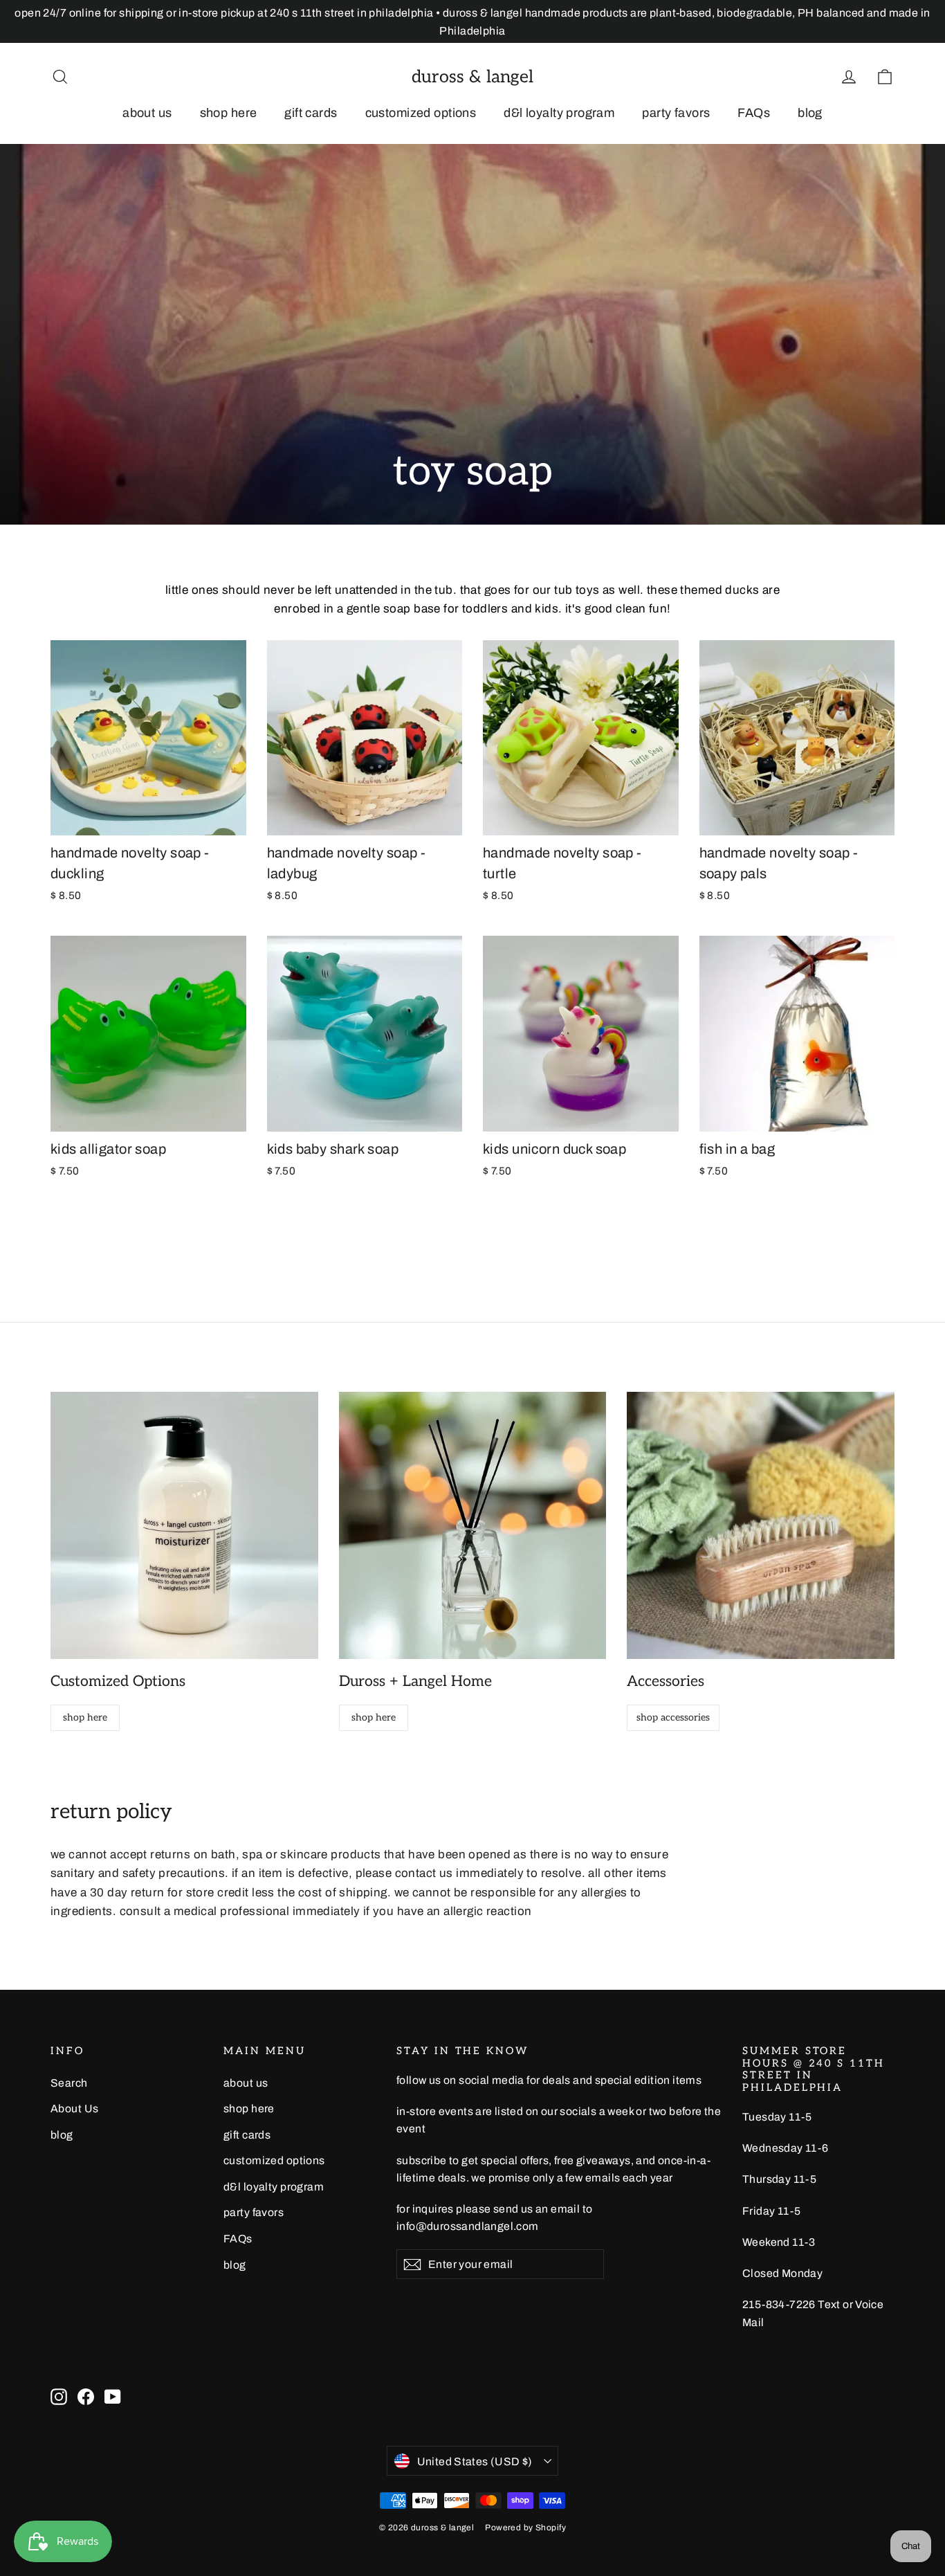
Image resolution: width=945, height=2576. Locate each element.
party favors (676, 113)
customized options (421, 113)
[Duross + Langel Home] (473, 1526)
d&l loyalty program (559, 113)
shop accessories (673, 1717)
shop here (229, 113)
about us (147, 113)
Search (69, 2083)
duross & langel (472, 77)
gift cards (311, 113)
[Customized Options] (184, 1526)
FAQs (754, 113)
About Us (74, 2108)
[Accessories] (761, 1526)
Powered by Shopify (525, 2528)
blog (810, 113)
